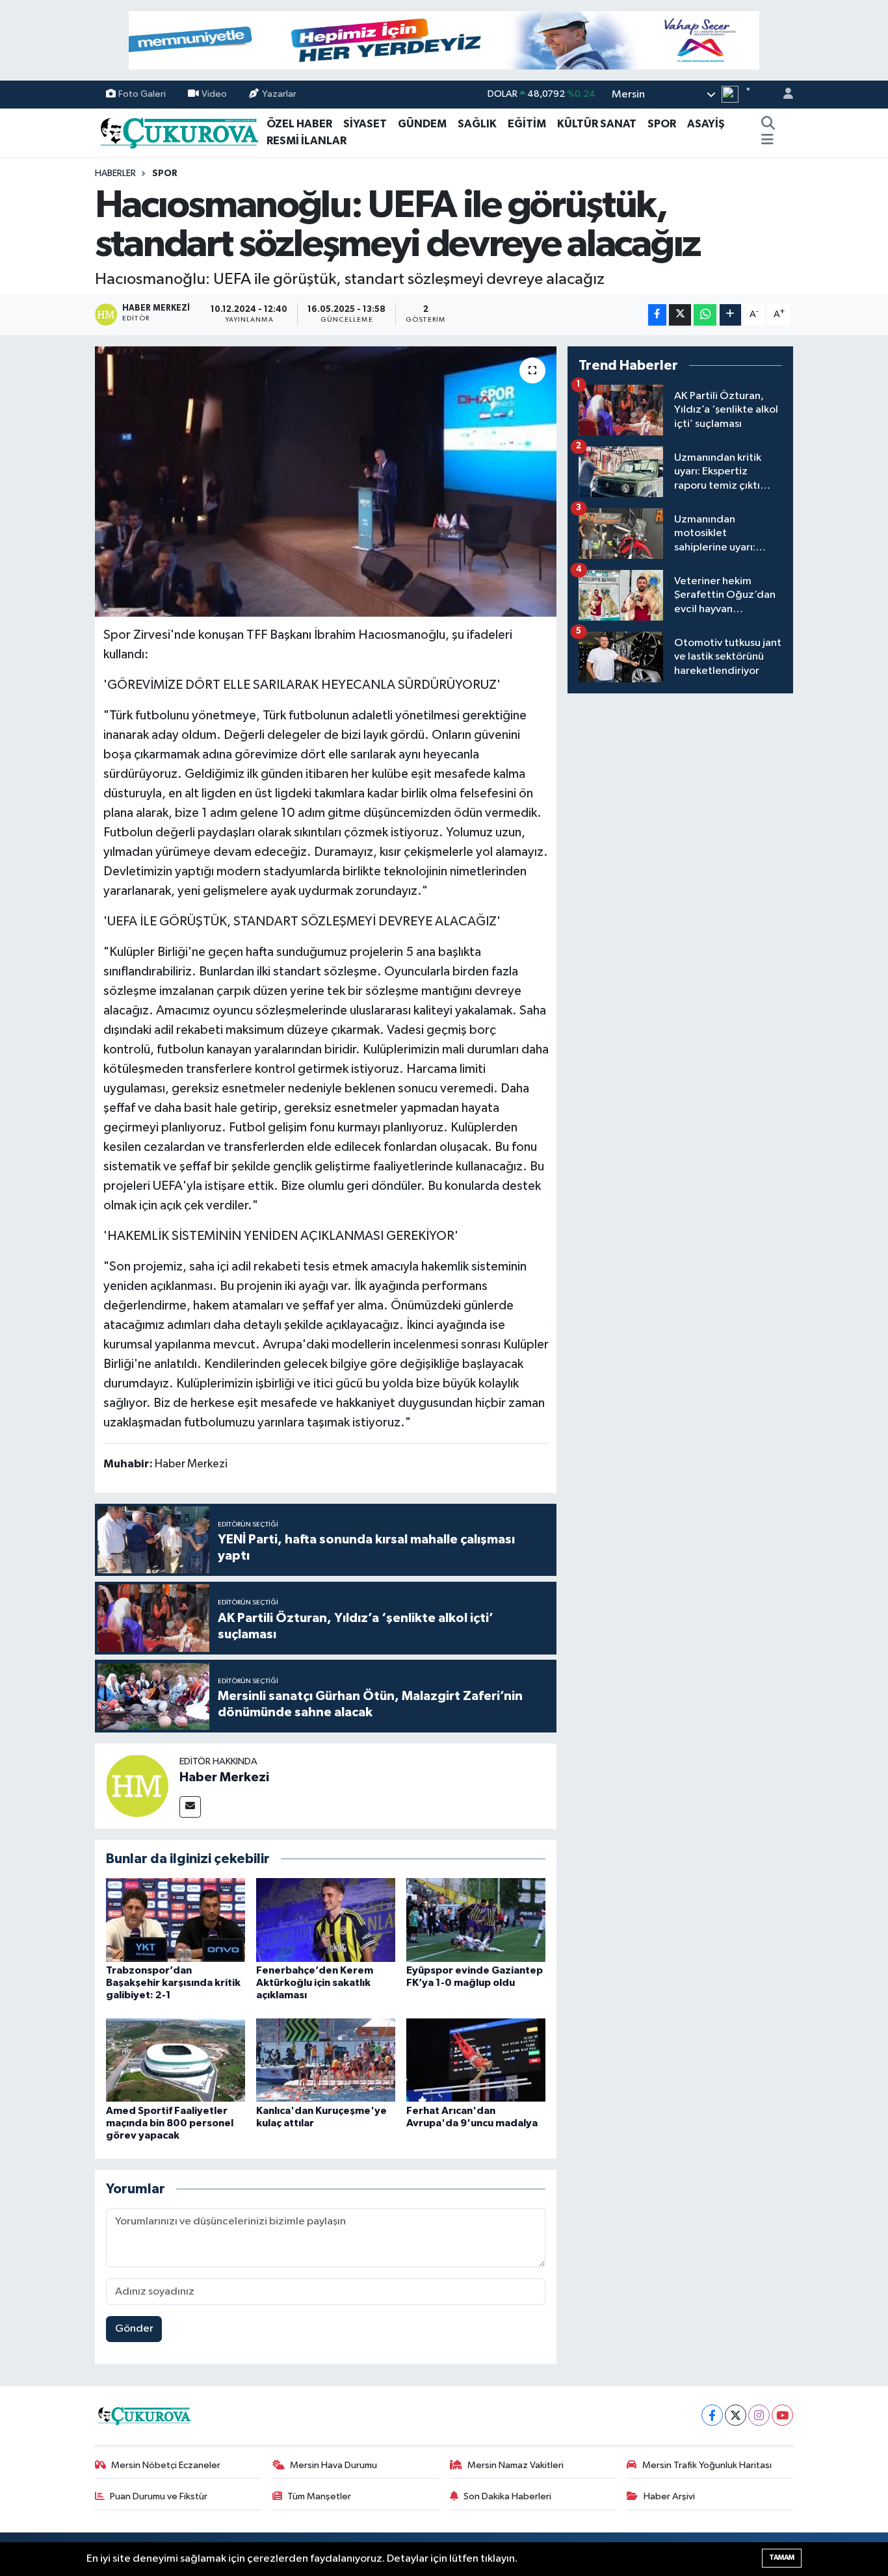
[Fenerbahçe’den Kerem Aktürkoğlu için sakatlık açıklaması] (326, 1919)
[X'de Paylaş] (680, 315)
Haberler (115, 174)
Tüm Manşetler (319, 2496)
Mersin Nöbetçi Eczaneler (166, 2465)
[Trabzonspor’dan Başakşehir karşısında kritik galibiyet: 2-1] (176, 1919)
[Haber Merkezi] (137, 1785)
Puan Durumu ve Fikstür (159, 2496)
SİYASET (365, 124)
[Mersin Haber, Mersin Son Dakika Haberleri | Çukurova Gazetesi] (178, 132)
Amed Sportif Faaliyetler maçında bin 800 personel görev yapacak (170, 2123)
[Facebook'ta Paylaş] (657, 315)
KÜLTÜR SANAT (597, 124)
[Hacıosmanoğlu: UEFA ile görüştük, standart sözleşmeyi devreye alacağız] (326, 482)
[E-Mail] (190, 1807)
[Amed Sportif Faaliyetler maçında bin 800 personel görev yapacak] (176, 2060)
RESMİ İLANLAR (307, 141)
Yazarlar (279, 94)
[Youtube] (782, 2415)
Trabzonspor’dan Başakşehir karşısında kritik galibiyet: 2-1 (173, 1983)
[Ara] (768, 124)
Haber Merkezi (224, 1777)
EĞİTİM (527, 124)
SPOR (662, 124)
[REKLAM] (444, 40)
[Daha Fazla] (730, 315)
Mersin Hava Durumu (333, 2465)
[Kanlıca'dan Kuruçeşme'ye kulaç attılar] (326, 2060)
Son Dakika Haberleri (507, 2496)
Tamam (782, 2557)
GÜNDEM (422, 124)
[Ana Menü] (767, 141)
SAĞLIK (477, 124)
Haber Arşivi (669, 2496)
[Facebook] (712, 2415)
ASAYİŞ (706, 124)
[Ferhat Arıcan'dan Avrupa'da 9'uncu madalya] (476, 2060)
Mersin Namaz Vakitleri (516, 2465)
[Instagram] (759, 2415)
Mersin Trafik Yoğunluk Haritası (707, 2465)
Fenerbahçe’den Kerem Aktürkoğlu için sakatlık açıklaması (315, 1983)
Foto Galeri (142, 94)
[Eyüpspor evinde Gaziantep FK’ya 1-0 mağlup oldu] (476, 1919)
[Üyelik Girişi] (783, 95)
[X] (736, 2415)
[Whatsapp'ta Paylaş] (705, 315)
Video (214, 94)
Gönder (134, 2329)
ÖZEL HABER (299, 124)
